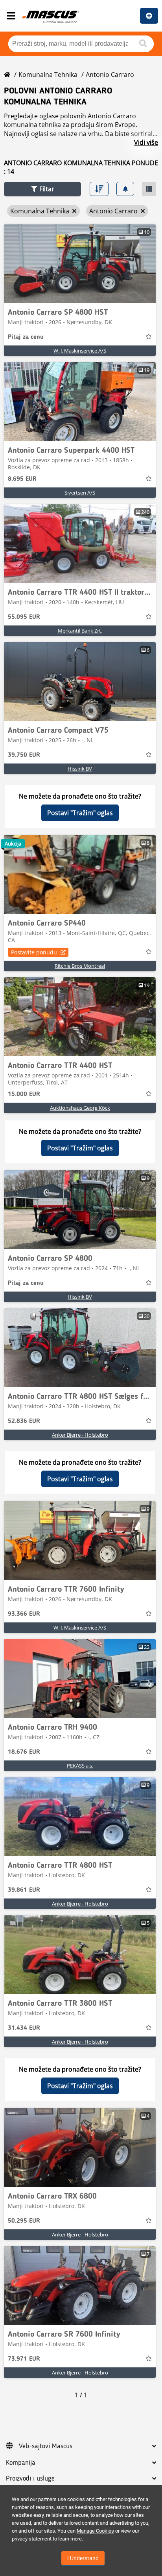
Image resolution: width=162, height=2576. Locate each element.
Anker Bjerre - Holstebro (80, 1435)
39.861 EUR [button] (24, 1890)
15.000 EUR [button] (24, 1094)
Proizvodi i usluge (30, 2479)
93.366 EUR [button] (24, 1614)
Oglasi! (149, 16)
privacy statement (32, 2539)
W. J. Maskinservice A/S (80, 351)
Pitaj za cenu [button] (26, 337)
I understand (83, 2558)
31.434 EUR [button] (24, 2028)
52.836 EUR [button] (24, 1421)
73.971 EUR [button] (24, 2359)
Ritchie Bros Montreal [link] (80, 966)
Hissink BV (80, 769)
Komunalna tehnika (48, 75)
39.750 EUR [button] (24, 755)
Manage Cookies (95, 2531)
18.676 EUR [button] (24, 1752)
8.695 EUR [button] (22, 479)
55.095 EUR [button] (24, 617)
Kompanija (21, 2463)
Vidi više (146, 142)
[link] (80, 263)
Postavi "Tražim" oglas (80, 813)
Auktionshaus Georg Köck (80, 1108)
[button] (42, 189)
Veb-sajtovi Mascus (46, 2446)
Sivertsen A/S (80, 493)
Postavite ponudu (34, 952)
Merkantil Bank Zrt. (80, 631)
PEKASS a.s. (80, 1766)
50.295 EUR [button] (24, 2221)
